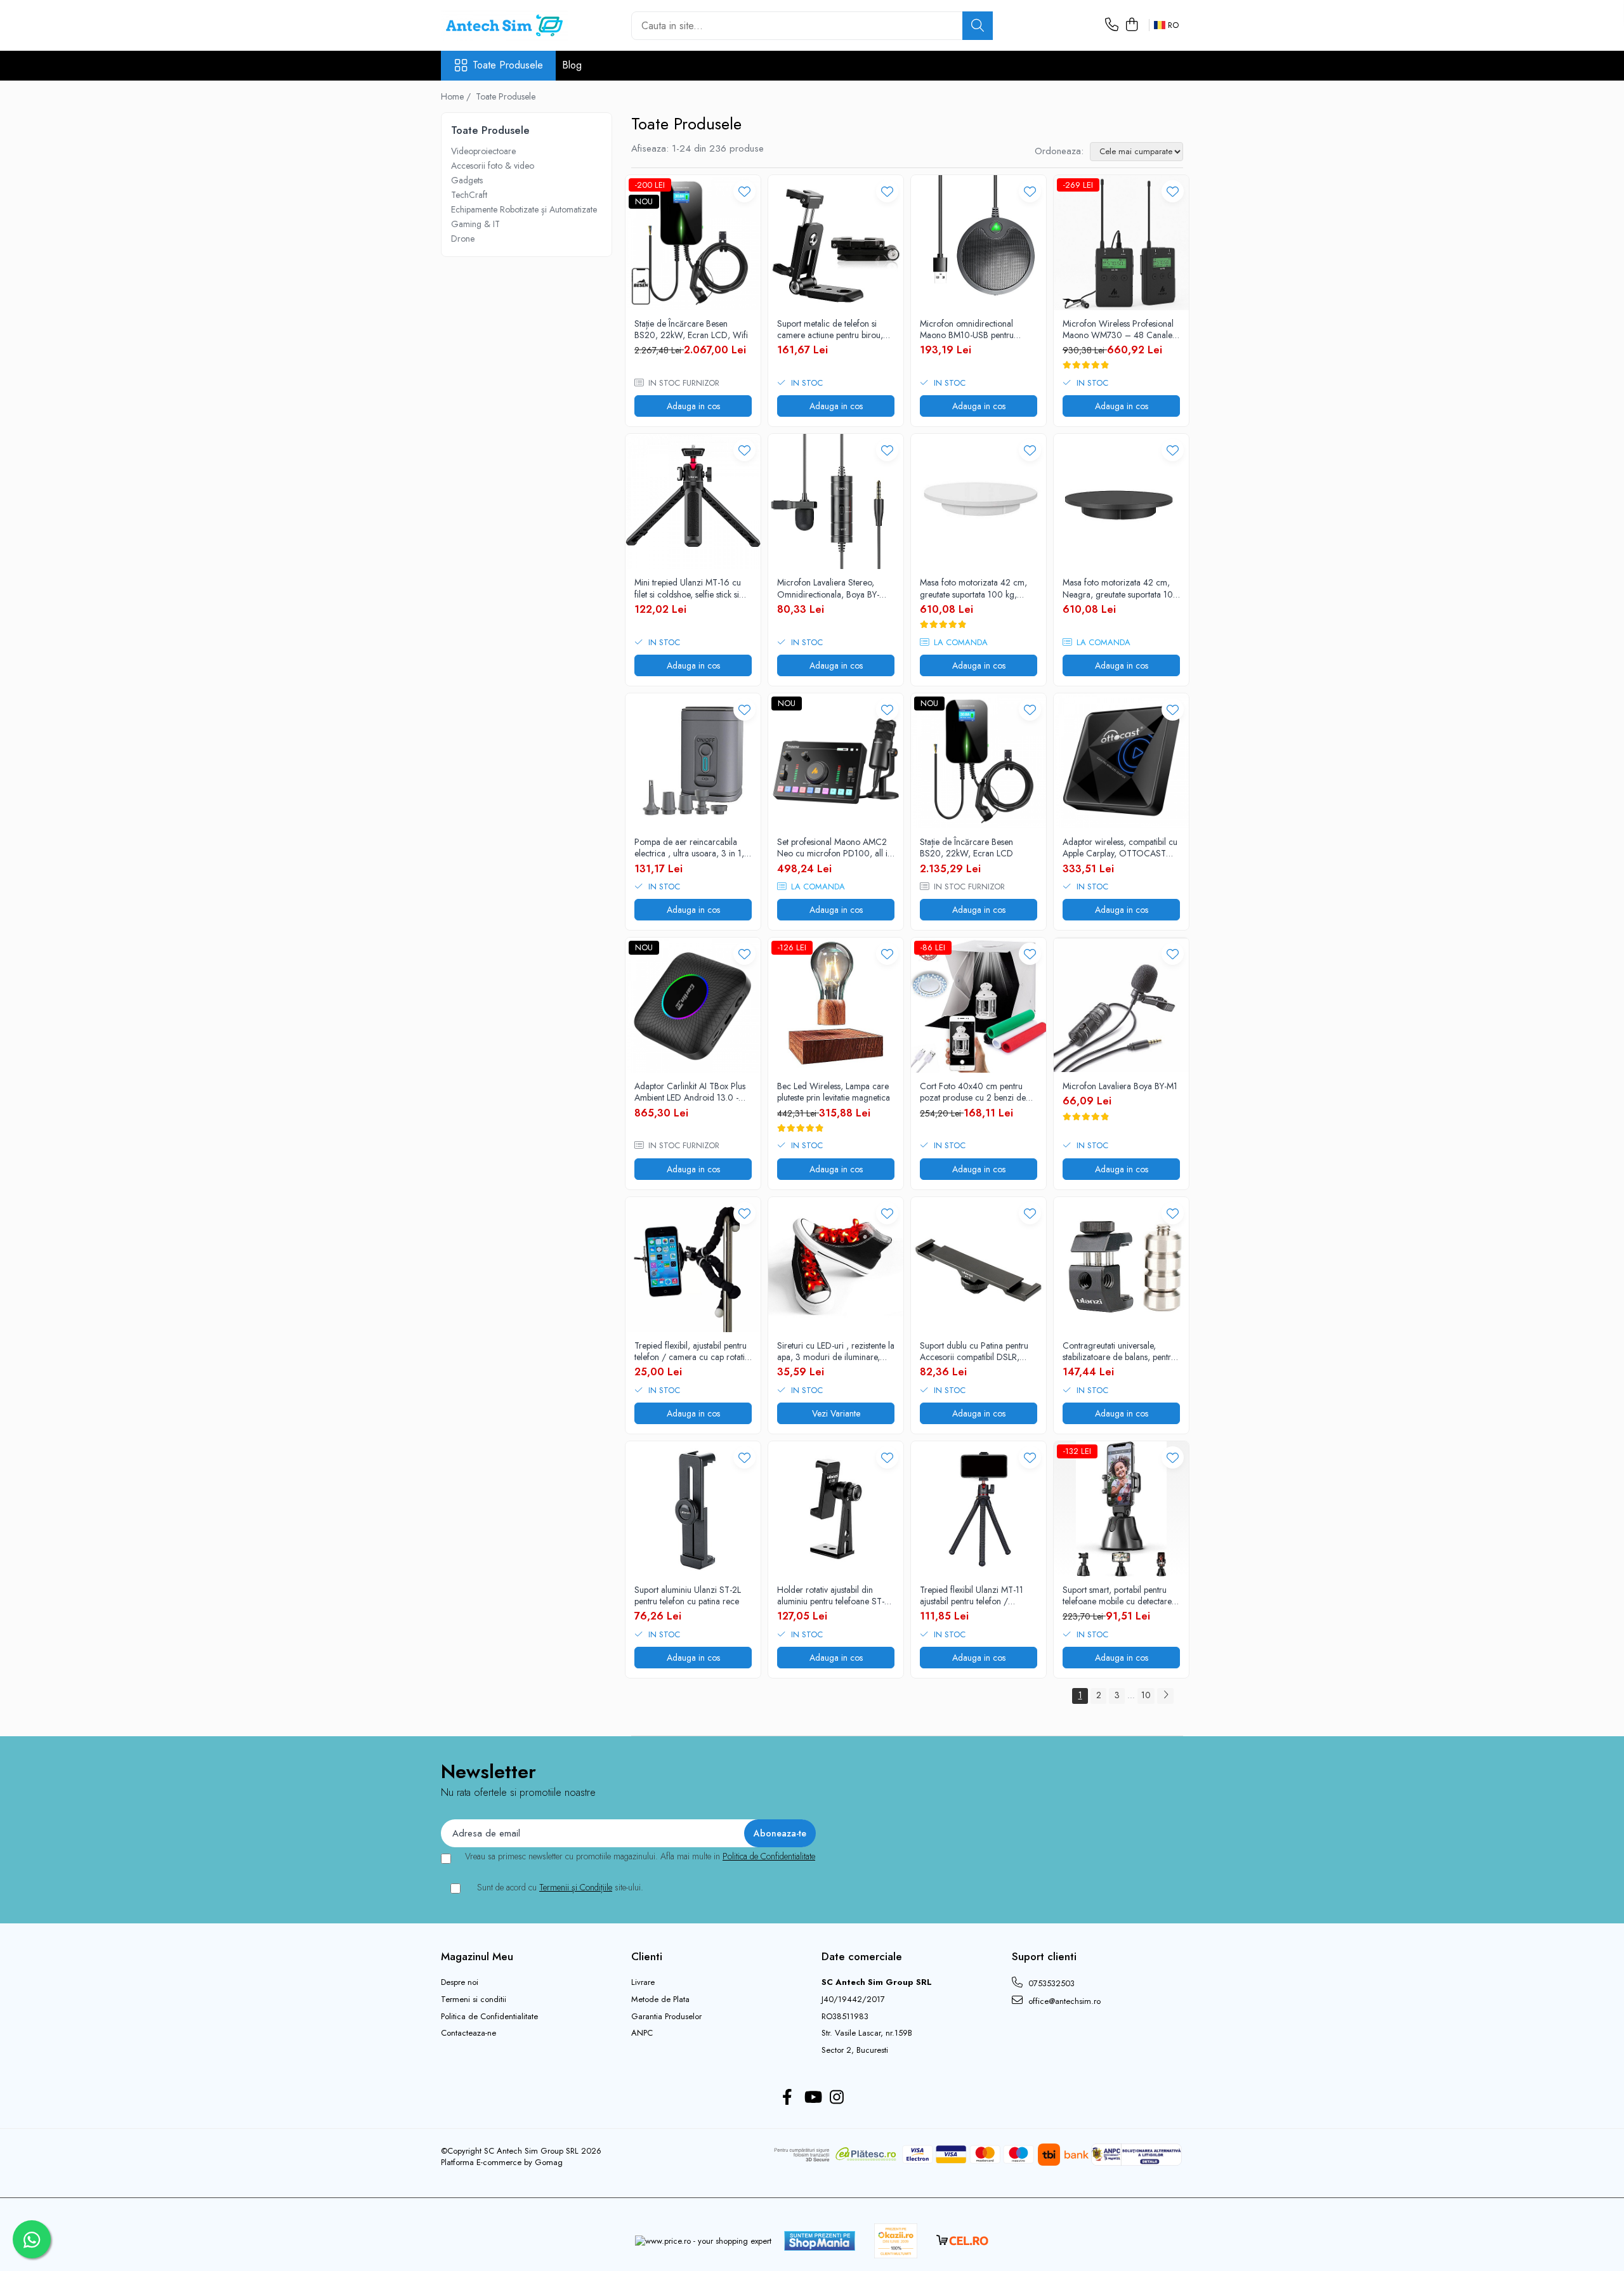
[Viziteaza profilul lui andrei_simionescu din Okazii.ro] (896, 2241)
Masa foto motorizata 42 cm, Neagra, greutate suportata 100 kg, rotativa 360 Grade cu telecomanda (1121, 588)
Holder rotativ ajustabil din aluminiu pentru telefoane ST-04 (831, 1595)
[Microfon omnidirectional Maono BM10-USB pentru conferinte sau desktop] (979, 243)
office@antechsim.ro (1063, 2001)
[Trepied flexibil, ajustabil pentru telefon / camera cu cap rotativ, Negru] (693, 1265)
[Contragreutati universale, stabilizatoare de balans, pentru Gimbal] (1121, 1265)
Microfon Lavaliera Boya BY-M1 (1120, 1086)
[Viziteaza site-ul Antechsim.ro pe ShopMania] (820, 2241)
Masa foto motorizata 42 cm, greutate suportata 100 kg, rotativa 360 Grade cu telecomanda (973, 588)
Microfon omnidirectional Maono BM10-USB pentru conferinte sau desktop (967, 329)
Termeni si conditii (474, 1999)
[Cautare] (978, 26)
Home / (457, 96)
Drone (463, 239)
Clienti (647, 1956)
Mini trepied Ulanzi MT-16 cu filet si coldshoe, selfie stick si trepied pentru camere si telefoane (688, 588)
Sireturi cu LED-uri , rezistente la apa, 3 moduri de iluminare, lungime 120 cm (836, 1351)
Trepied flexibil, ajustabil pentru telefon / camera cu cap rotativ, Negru (692, 1351)
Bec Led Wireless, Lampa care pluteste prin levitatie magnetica (834, 1092)
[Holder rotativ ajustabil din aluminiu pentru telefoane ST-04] (836, 1509)
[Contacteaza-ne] (1112, 25)
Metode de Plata (660, 1999)
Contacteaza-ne (468, 2033)
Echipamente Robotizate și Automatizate (524, 209)
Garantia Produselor (666, 2017)
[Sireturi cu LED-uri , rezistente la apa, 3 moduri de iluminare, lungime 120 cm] (836, 1265)
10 (1146, 1695)
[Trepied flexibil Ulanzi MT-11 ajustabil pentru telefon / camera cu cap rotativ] (979, 1509)
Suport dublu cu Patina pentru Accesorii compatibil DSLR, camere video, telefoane (974, 1351)
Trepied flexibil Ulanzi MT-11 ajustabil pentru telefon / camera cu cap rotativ (972, 1595)
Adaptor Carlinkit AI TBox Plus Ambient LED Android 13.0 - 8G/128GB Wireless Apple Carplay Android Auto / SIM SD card (690, 1092)
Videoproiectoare (483, 151)
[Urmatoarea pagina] (1165, 1696)
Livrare (643, 1982)
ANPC (642, 2033)
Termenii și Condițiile (576, 1887)
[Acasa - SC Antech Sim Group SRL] (504, 25)
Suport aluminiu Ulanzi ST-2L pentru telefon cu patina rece (688, 1595)
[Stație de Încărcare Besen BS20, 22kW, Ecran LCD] (979, 761)
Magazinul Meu (477, 1956)
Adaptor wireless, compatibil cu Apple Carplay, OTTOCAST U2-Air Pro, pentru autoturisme (1120, 848)
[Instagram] (837, 2098)
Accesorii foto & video (493, 166)
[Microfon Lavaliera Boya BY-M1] (1121, 1005)
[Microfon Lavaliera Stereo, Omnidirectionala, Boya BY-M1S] (836, 501)
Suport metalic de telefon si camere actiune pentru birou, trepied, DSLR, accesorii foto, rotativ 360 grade (831, 329)
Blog (572, 65)
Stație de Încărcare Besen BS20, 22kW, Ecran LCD (966, 848)
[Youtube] (812, 2098)
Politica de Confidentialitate (769, 1856)
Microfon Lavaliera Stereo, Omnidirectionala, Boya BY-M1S (828, 588)
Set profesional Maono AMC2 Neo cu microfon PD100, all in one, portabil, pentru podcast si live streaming (835, 848)
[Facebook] (788, 2098)
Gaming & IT (475, 224)
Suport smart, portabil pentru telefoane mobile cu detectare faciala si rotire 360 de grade (1117, 1595)
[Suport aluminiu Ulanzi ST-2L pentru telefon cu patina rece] (693, 1509)
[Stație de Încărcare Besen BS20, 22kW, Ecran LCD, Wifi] (693, 243)
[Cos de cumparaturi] (1131, 25)
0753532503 (1050, 1983)
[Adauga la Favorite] (744, 191)
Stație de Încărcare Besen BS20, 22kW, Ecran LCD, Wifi (691, 329)
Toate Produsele (508, 65)
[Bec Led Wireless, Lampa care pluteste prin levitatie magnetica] (836, 1005)
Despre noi (460, 1982)
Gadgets (467, 180)
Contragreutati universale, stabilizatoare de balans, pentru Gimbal (1119, 1351)
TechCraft (469, 195)
